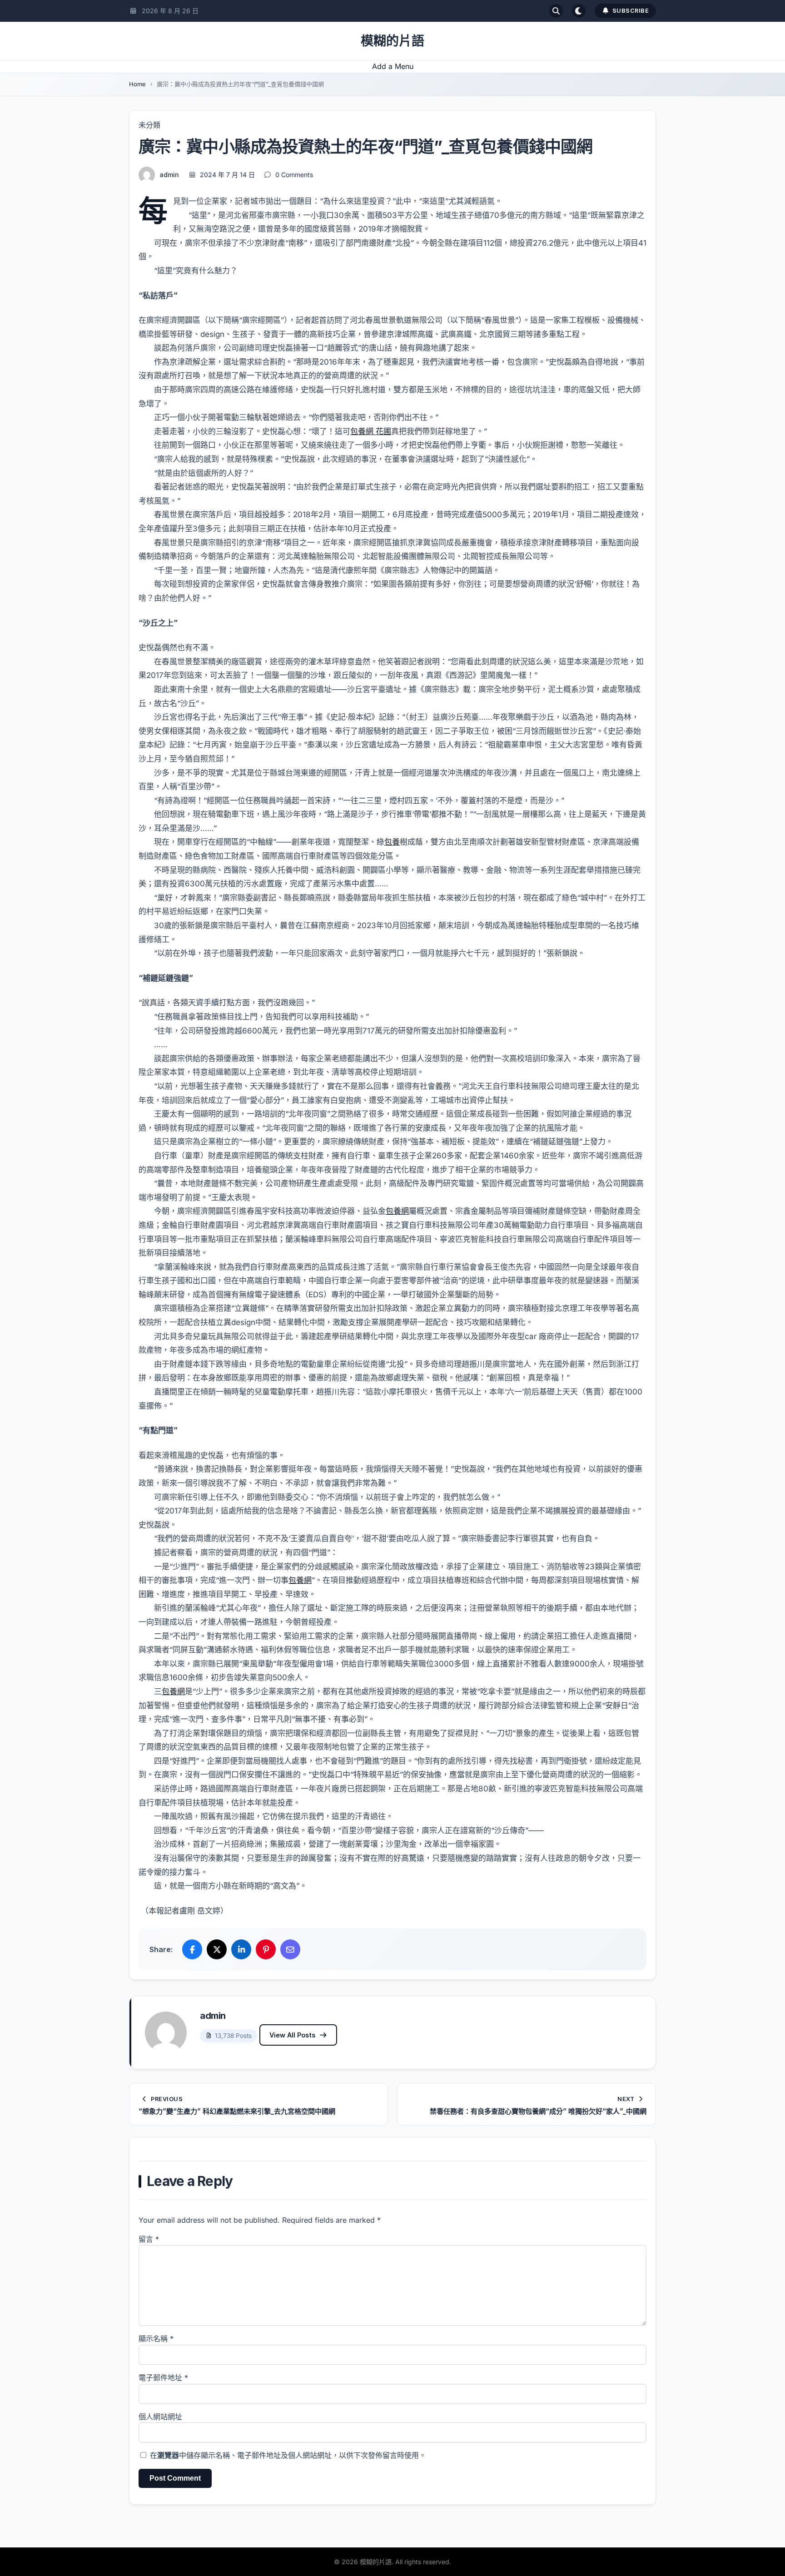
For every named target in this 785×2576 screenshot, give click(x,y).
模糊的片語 (392, 41)
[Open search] (556, 11)
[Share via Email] (290, 1949)
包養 (392, 842)
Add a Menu (393, 66)
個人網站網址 (160, 2417)
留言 (149, 2239)
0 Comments (294, 175)
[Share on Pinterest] (266, 1949)
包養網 (397, 1211)
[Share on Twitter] (217, 1949)
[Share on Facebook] (192, 1949)
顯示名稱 (156, 2339)
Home (137, 84)
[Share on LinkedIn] (241, 1949)
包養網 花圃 (371, 431)
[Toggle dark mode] (579, 11)
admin (169, 175)
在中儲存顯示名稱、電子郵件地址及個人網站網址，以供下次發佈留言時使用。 (288, 2455)
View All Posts (292, 2035)
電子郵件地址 (163, 2378)
